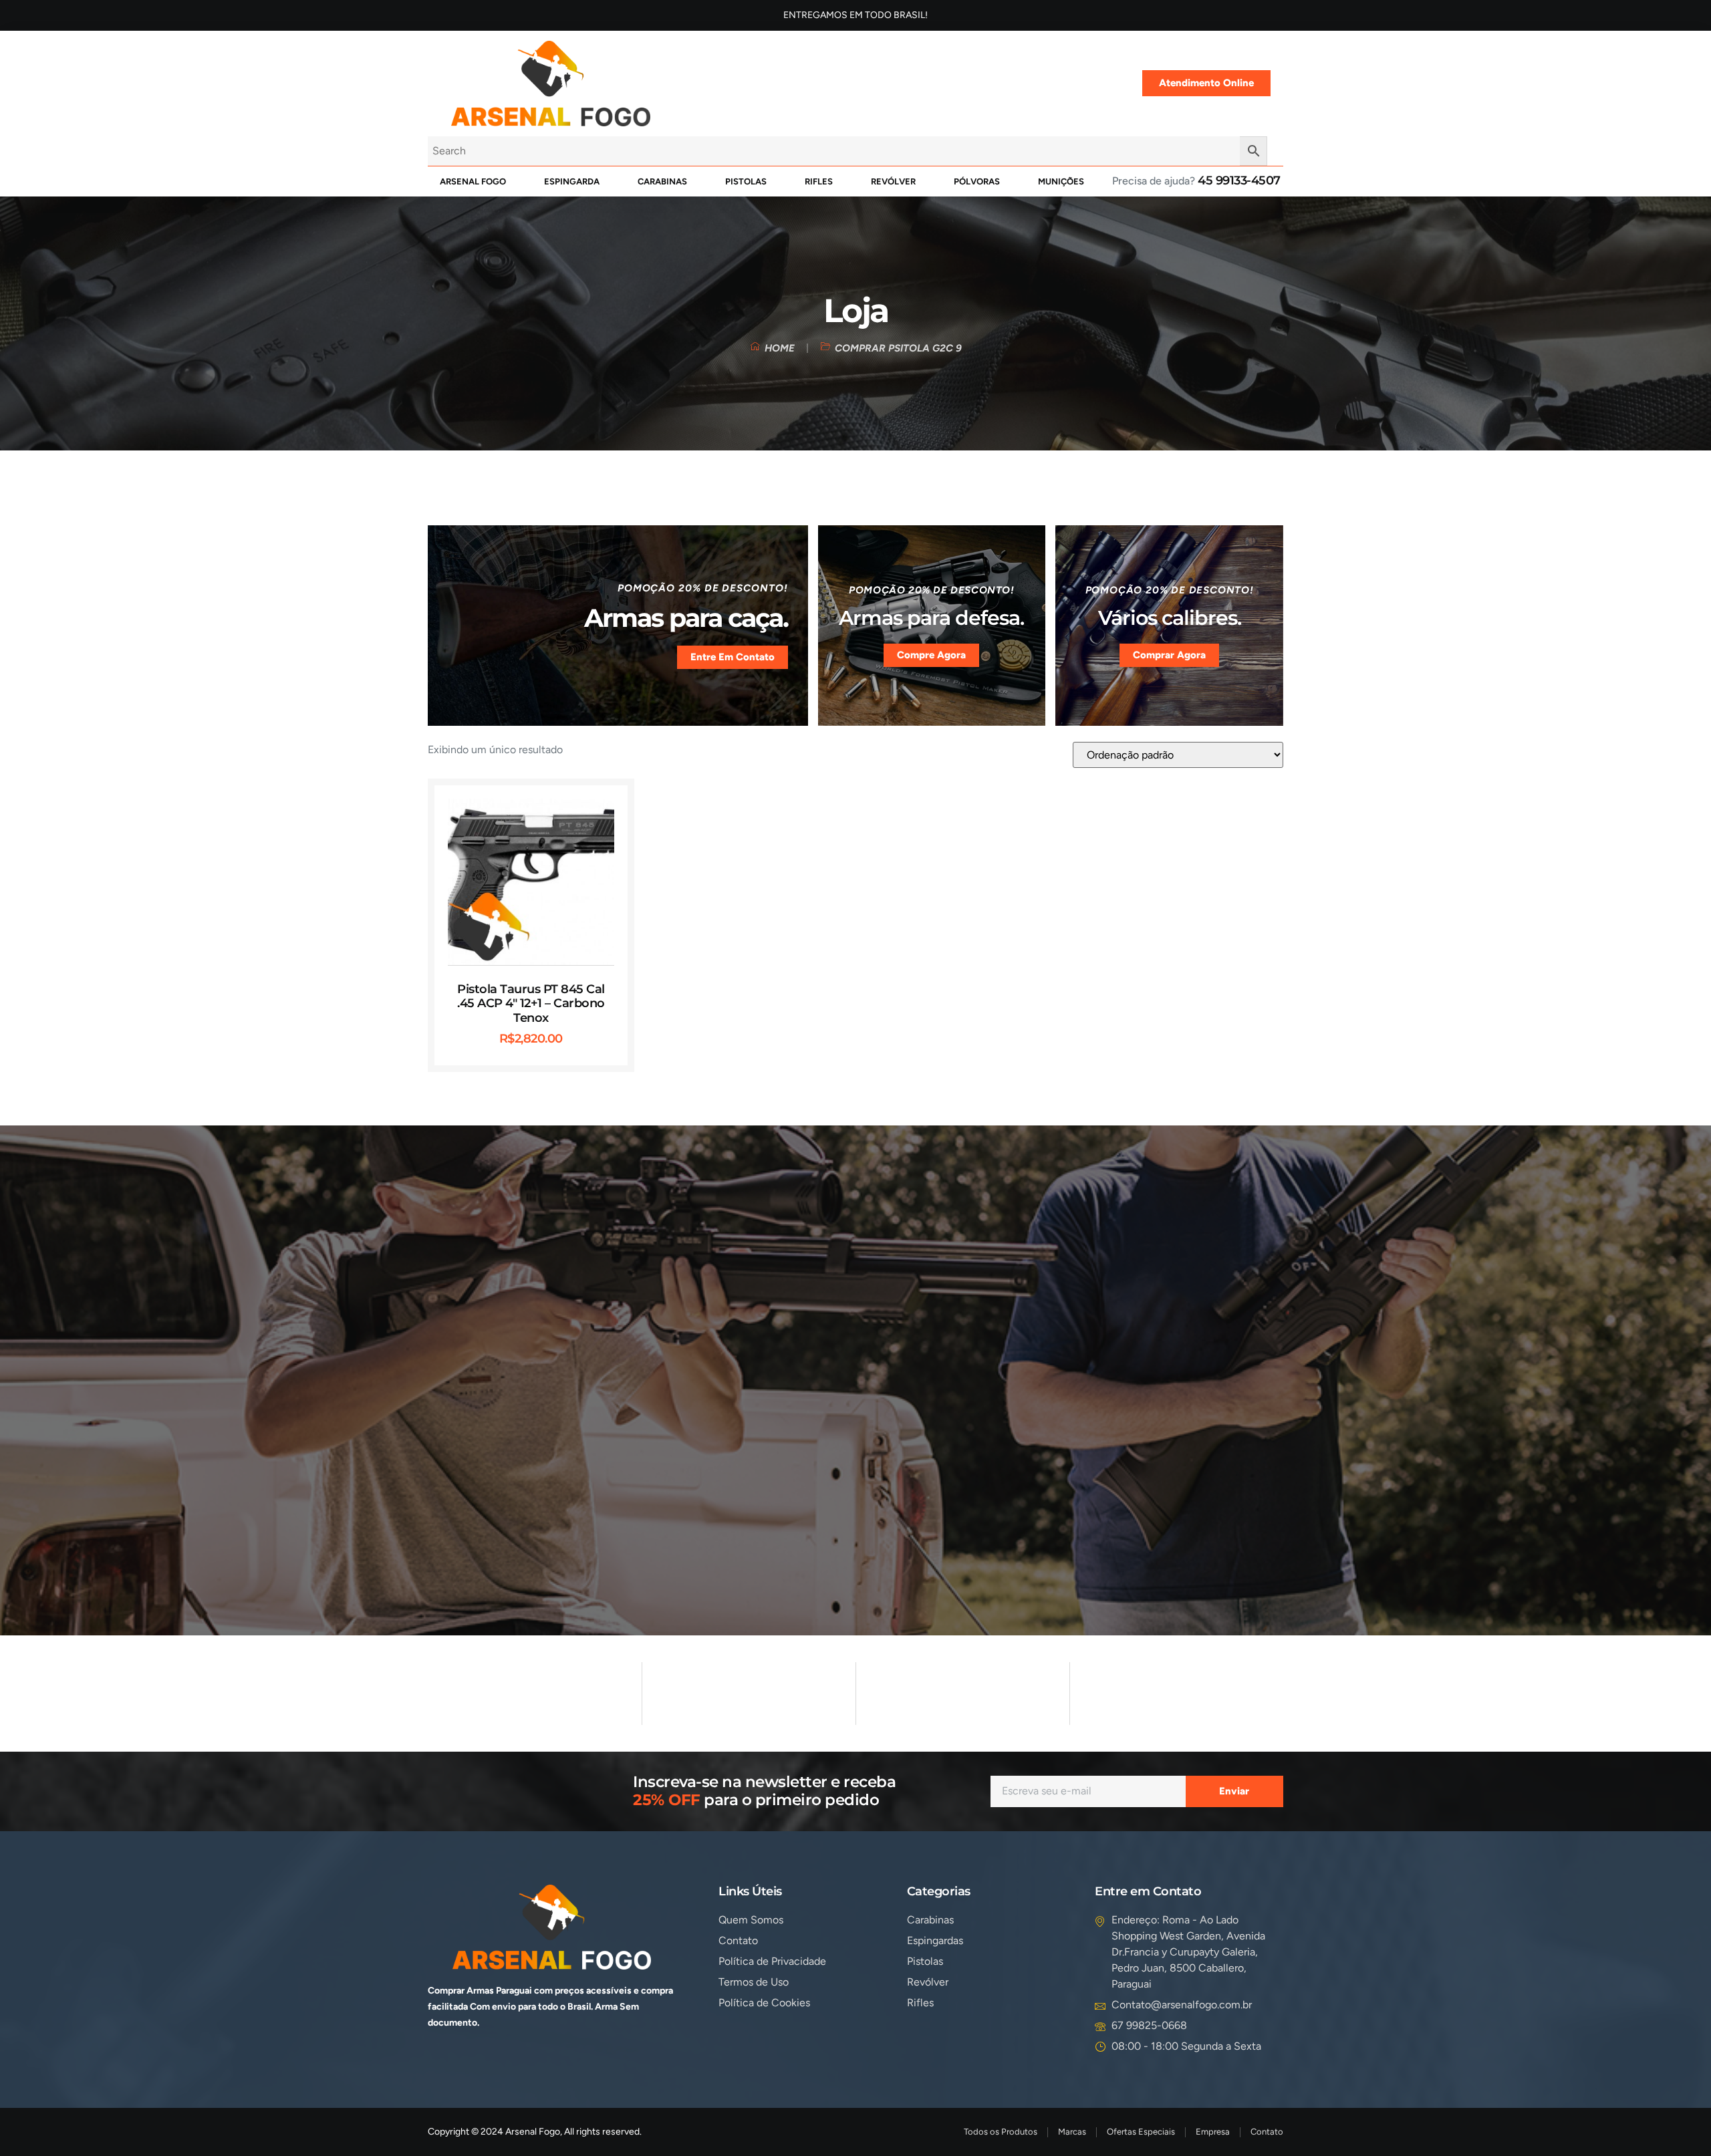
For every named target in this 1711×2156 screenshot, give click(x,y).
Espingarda (572, 181)
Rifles (819, 181)
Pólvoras (977, 181)
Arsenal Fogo (473, 181)
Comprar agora (1169, 655)
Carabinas (662, 181)
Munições (1061, 181)
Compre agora (931, 655)
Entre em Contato (733, 657)
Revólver (893, 181)
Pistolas (746, 181)
